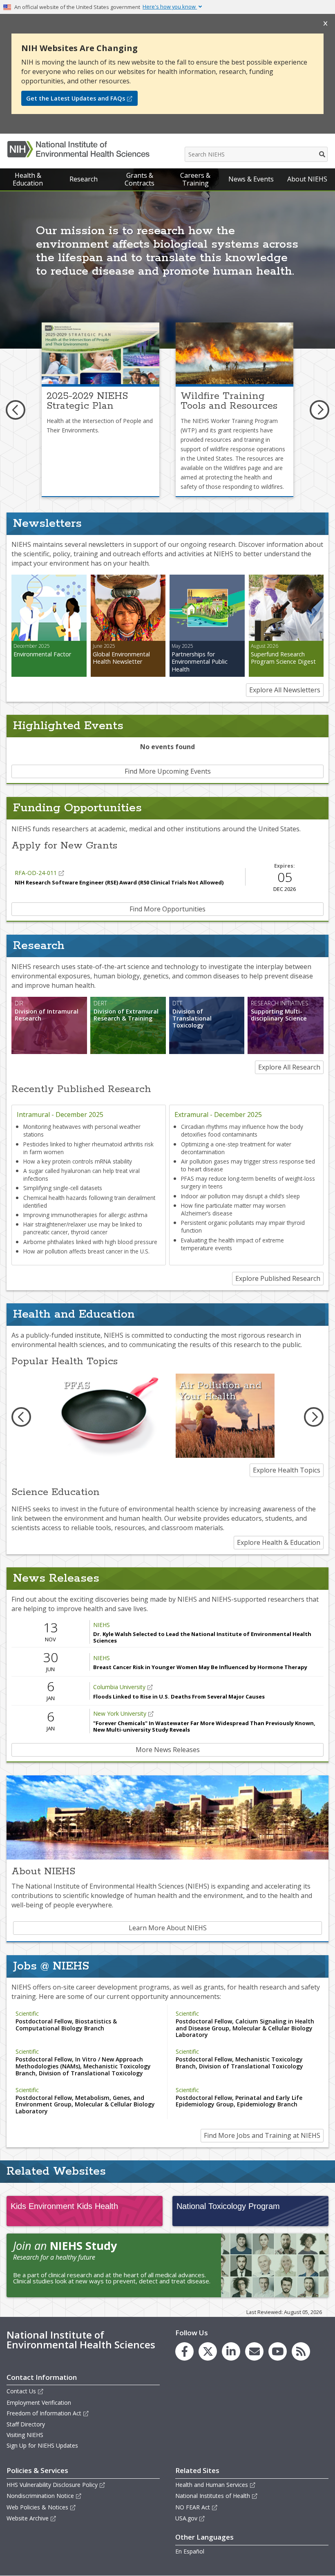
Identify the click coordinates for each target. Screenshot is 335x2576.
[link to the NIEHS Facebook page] (184, 2351)
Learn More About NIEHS (168, 1928)
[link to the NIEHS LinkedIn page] (231, 2351)
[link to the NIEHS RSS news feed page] (301, 2351)
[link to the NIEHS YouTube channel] (278, 2351)
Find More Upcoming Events (168, 771)
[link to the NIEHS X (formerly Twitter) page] (208, 2351)
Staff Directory (26, 2424)
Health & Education (28, 179)
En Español (190, 2551)
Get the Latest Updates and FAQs (76, 98)
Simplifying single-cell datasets (63, 1188)
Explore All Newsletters (285, 690)
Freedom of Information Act (44, 2413)
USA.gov (186, 2518)
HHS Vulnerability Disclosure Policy (52, 2485)
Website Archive (28, 2518)
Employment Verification (39, 2403)
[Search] (323, 154)
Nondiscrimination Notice (40, 2496)
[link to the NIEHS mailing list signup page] (254, 2351)
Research (84, 179)
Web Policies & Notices (37, 2507)
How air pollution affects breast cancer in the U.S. (86, 1251)
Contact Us (21, 2391)
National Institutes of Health (213, 2496)
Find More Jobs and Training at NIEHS (262, 2135)
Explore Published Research (278, 1278)
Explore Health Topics (287, 1470)
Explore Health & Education (279, 1542)
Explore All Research (289, 1067)
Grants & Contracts (140, 179)
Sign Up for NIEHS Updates (42, 2445)
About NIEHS (307, 179)
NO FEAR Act (193, 2507)
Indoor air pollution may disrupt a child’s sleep (240, 1196)
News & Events (251, 179)
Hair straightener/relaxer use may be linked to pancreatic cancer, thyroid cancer (83, 1228)
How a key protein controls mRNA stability (78, 1161)
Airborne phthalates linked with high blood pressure (90, 1242)
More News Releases (168, 1750)
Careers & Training (195, 179)
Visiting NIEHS (25, 2435)
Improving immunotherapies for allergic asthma (85, 1215)
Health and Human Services (212, 2485)
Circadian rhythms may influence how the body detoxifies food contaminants (242, 1130)
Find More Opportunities (167, 909)
